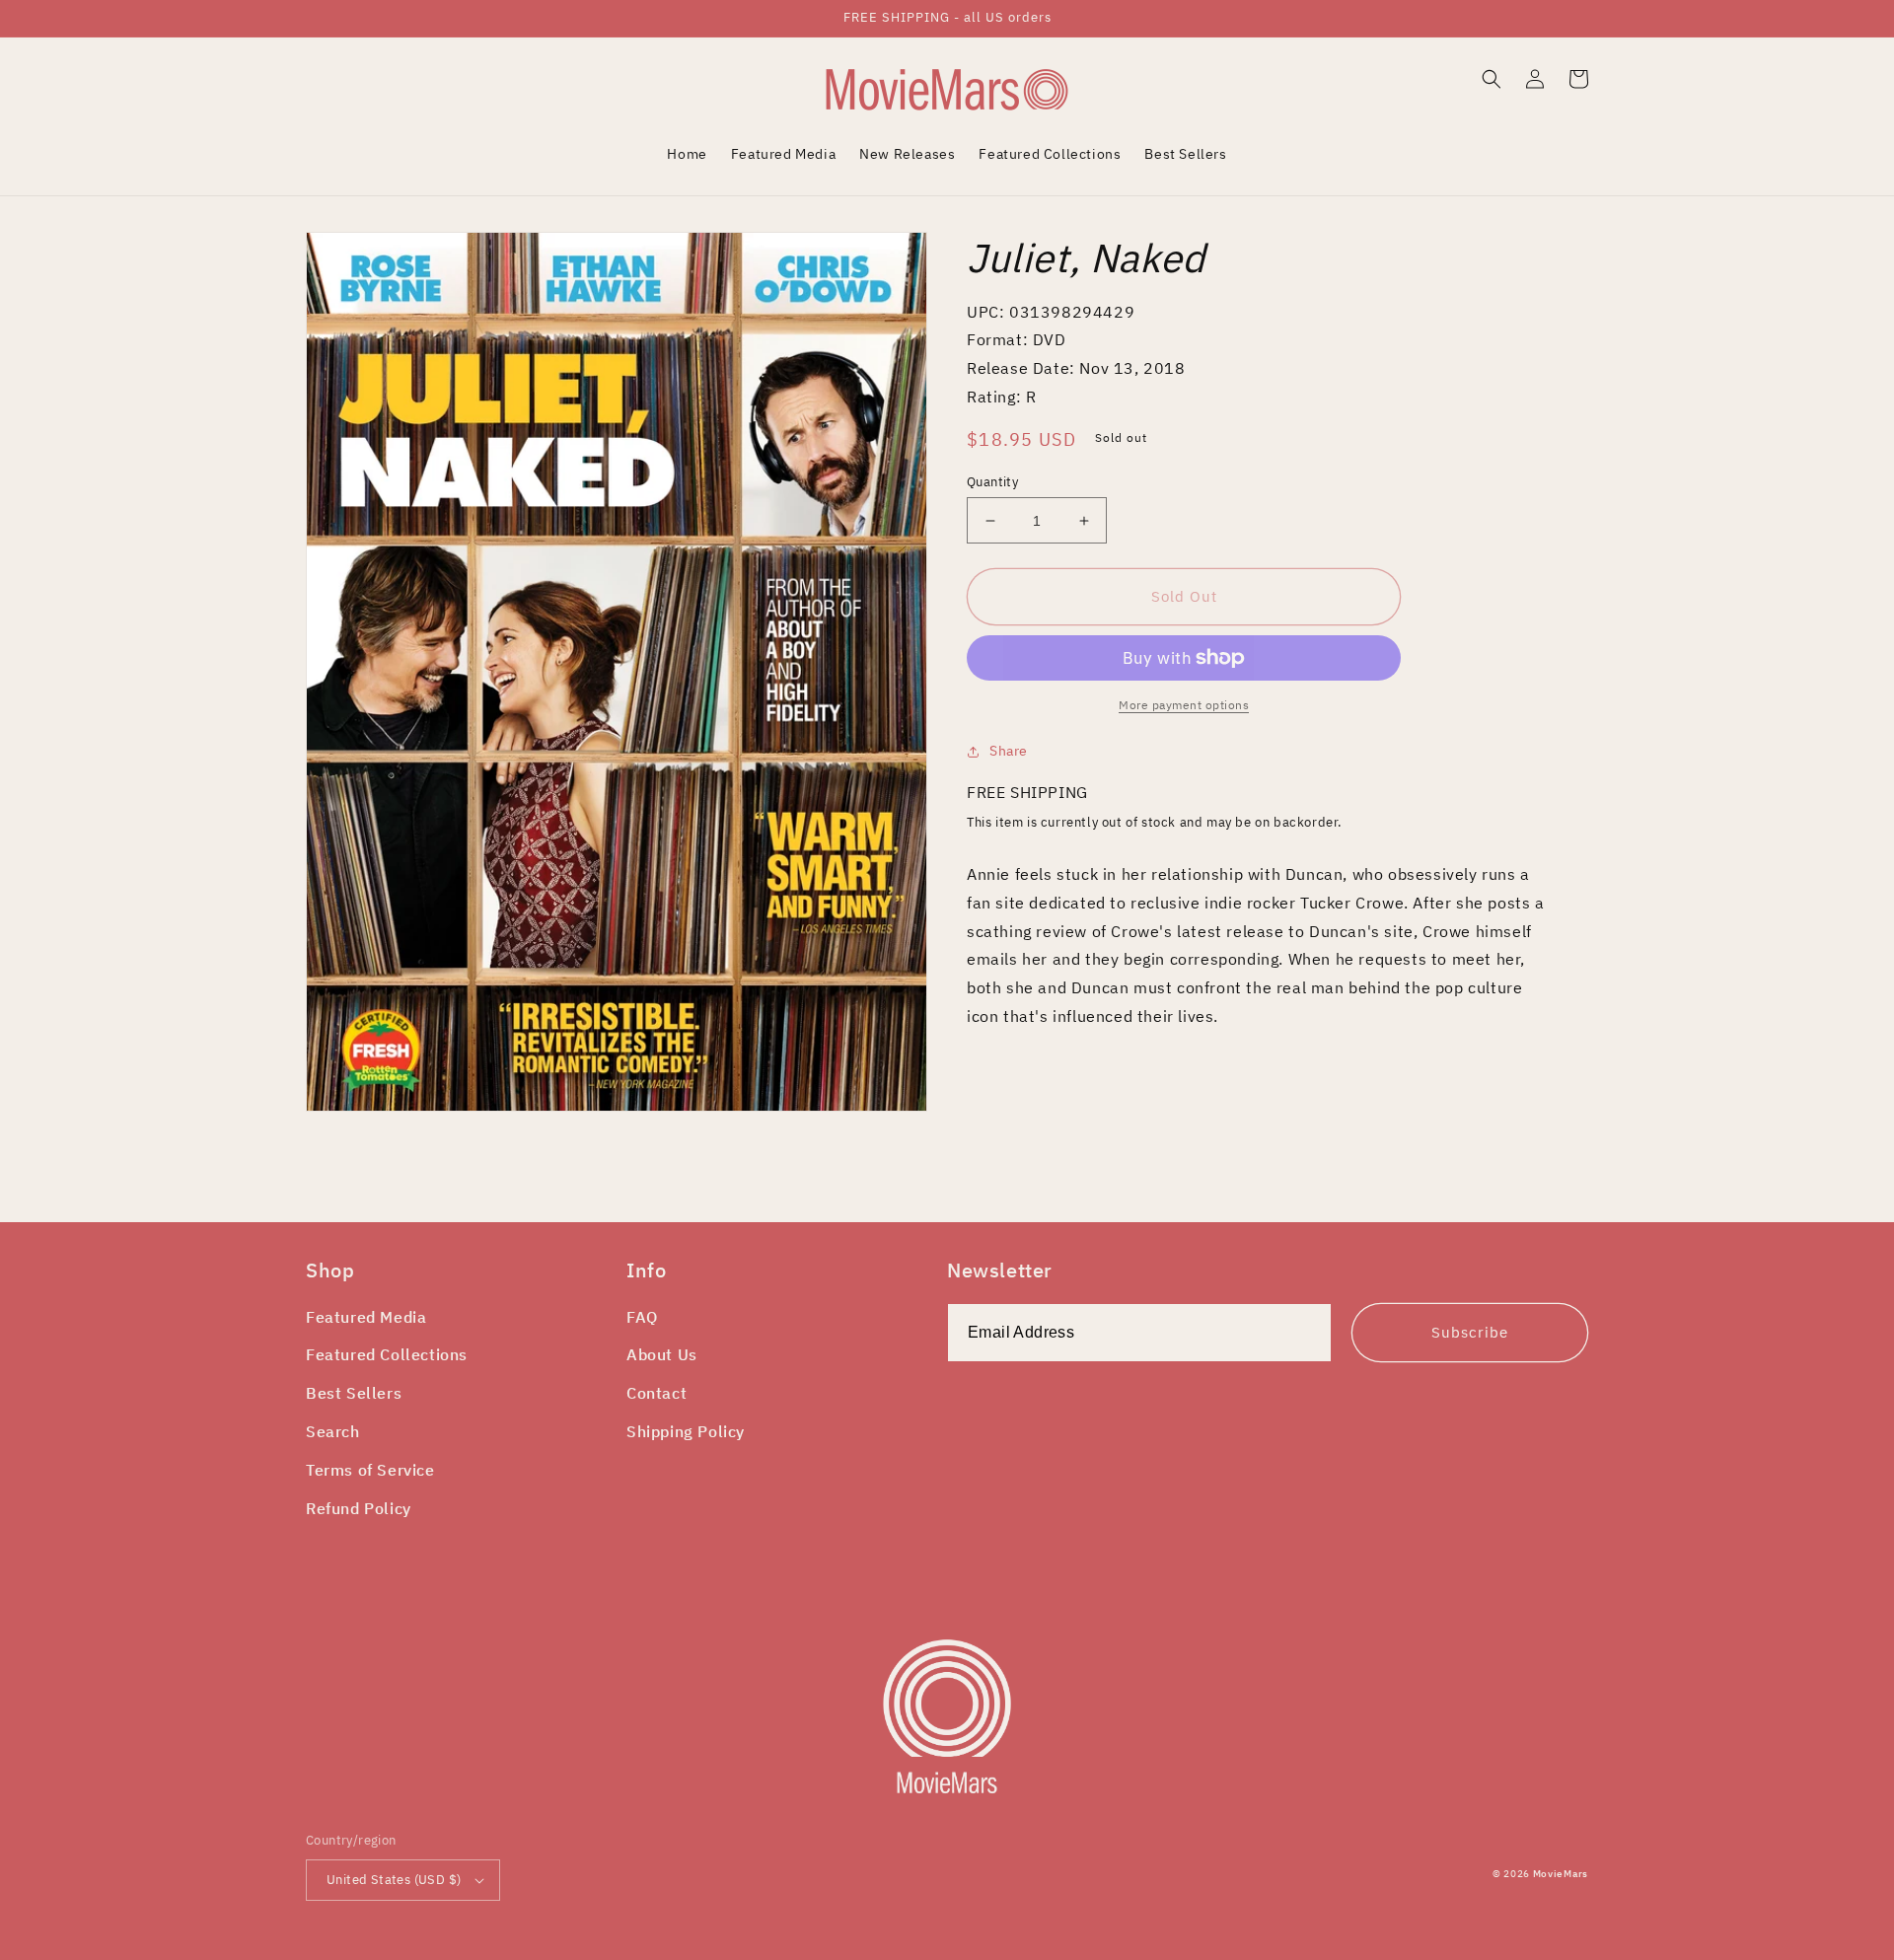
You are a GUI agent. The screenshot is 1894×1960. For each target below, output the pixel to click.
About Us (662, 1354)
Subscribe (1470, 1332)
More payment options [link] (1184, 705)
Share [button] (1009, 751)
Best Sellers (354, 1393)
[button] (1492, 79)
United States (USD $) (394, 1880)
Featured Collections (387, 1354)
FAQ (642, 1317)
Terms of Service (370, 1470)
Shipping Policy (686, 1431)
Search (333, 1431)
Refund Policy (359, 1508)
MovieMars (1561, 1874)
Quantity (992, 482)
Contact (656, 1393)
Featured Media (366, 1317)
